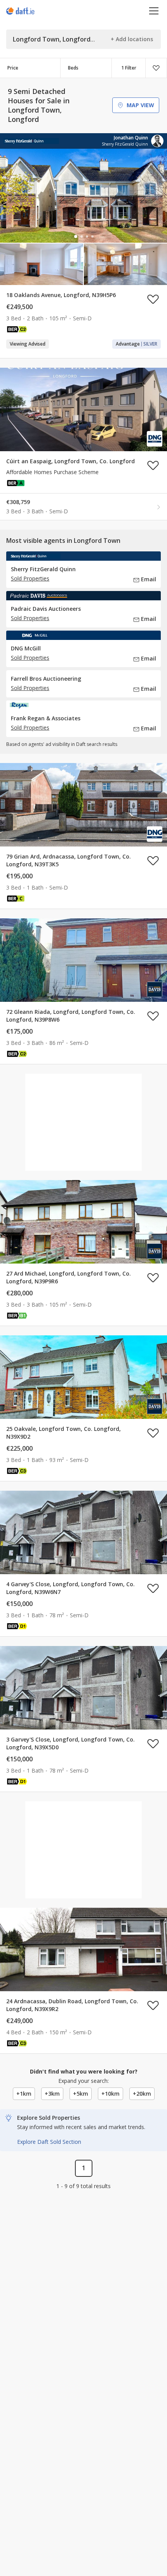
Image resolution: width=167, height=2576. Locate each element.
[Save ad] (153, 299)
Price (13, 68)
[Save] (156, 68)
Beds (73, 68)
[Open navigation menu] (154, 11)
